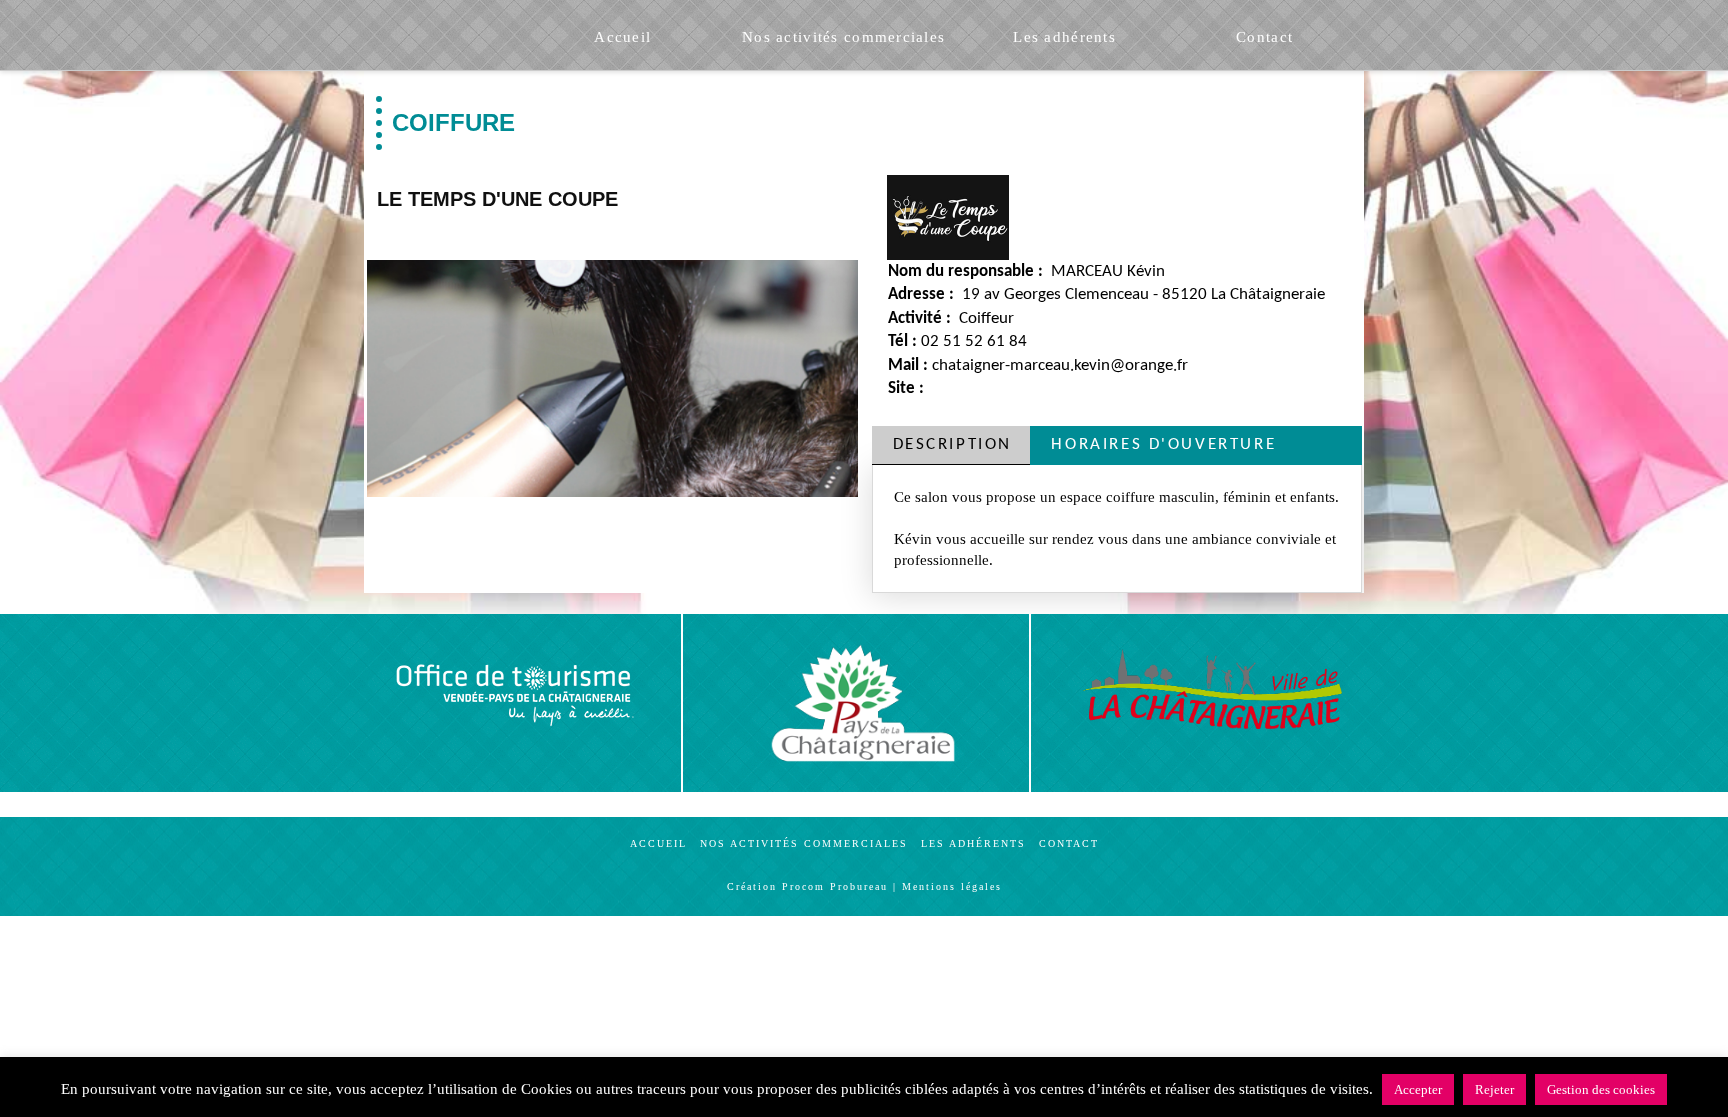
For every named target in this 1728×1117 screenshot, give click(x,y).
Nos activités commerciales (804, 843)
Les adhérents (973, 843)
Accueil (658, 843)
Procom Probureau (835, 886)
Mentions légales (952, 886)
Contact (1069, 843)
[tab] (951, 445)
